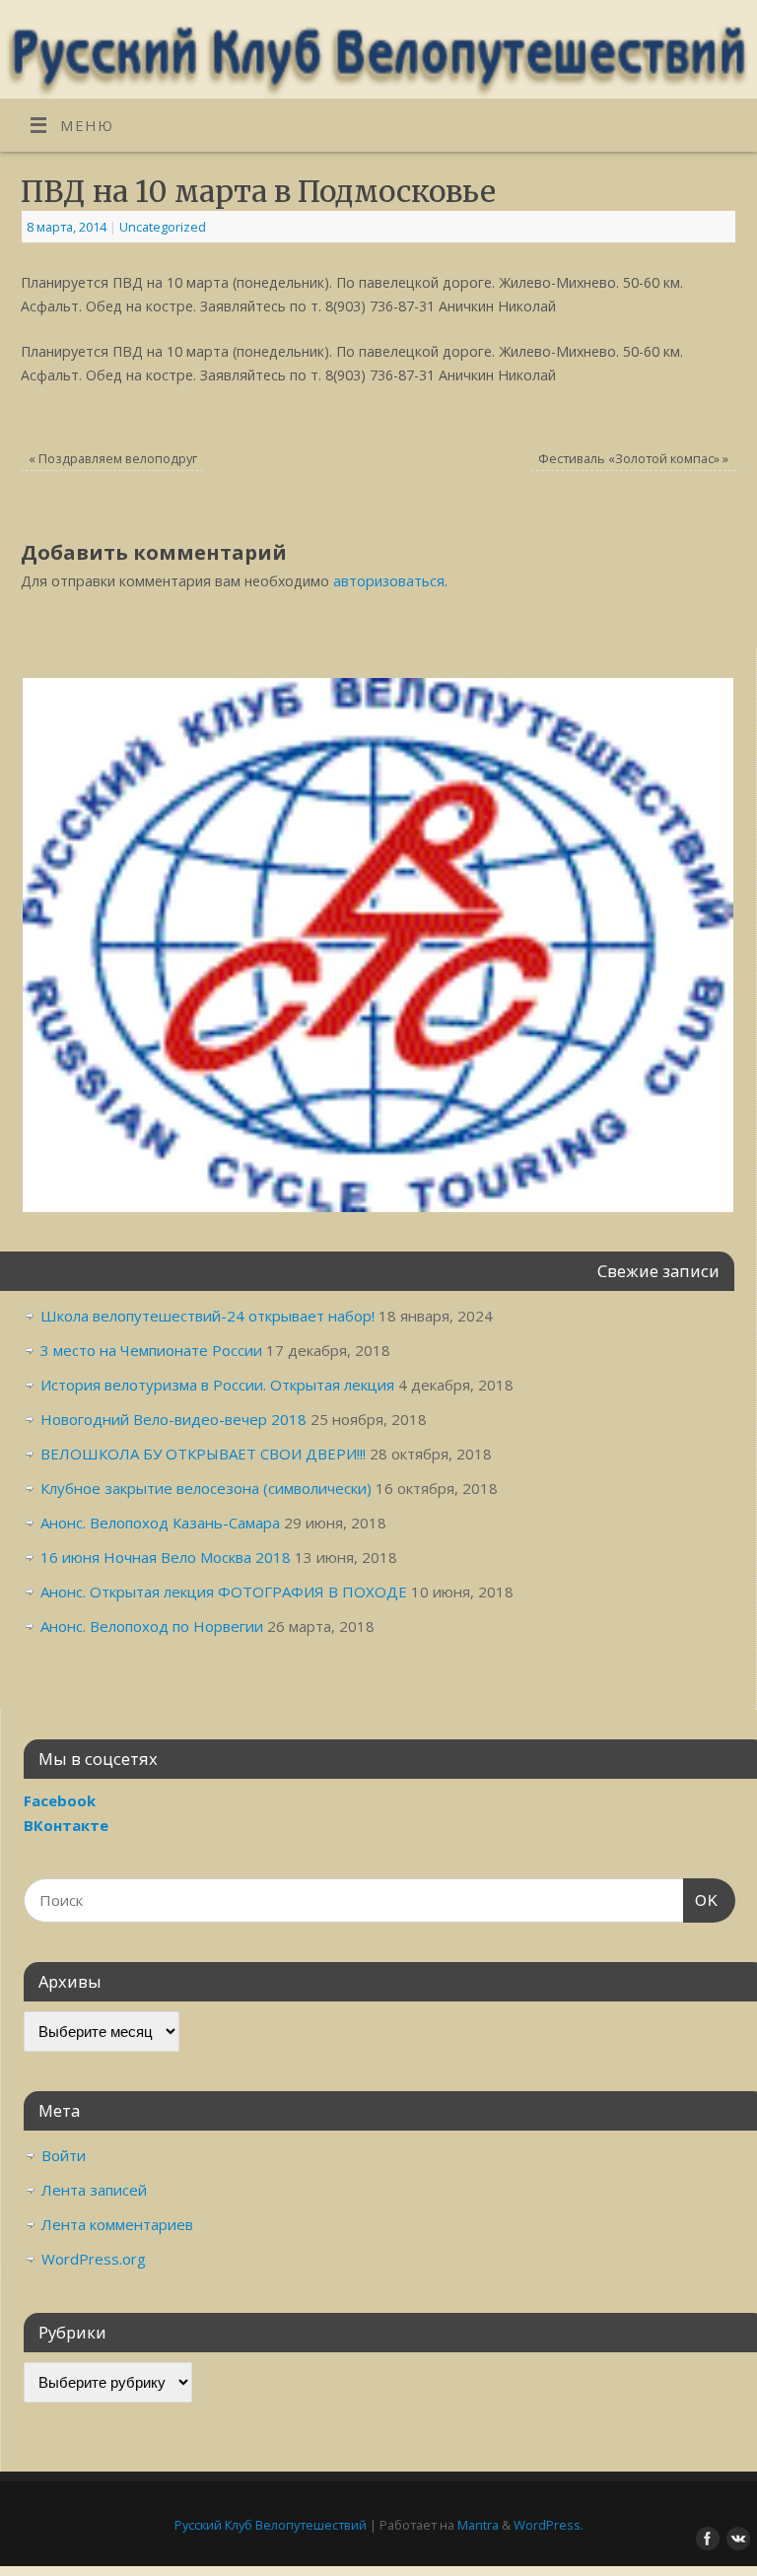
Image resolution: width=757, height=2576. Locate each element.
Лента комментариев (117, 2224)
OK (701, 1900)
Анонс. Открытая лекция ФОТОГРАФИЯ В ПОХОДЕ (224, 1592)
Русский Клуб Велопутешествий (271, 2525)
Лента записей (94, 2190)
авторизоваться (389, 581)
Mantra (478, 2525)
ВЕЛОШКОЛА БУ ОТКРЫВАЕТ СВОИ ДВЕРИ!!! (203, 1454)
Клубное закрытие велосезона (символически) (206, 1488)
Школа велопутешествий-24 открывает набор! (207, 1316)
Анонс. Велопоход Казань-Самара (160, 1523)
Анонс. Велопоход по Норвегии (152, 1626)
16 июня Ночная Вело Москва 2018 (166, 1557)
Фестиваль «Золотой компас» (633, 458)
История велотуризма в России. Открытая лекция (217, 1385)
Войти (64, 2155)
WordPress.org (94, 2259)
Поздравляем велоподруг (113, 458)
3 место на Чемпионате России (151, 1350)
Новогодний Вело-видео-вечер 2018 (173, 1419)
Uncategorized (163, 227)
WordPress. (549, 2525)
